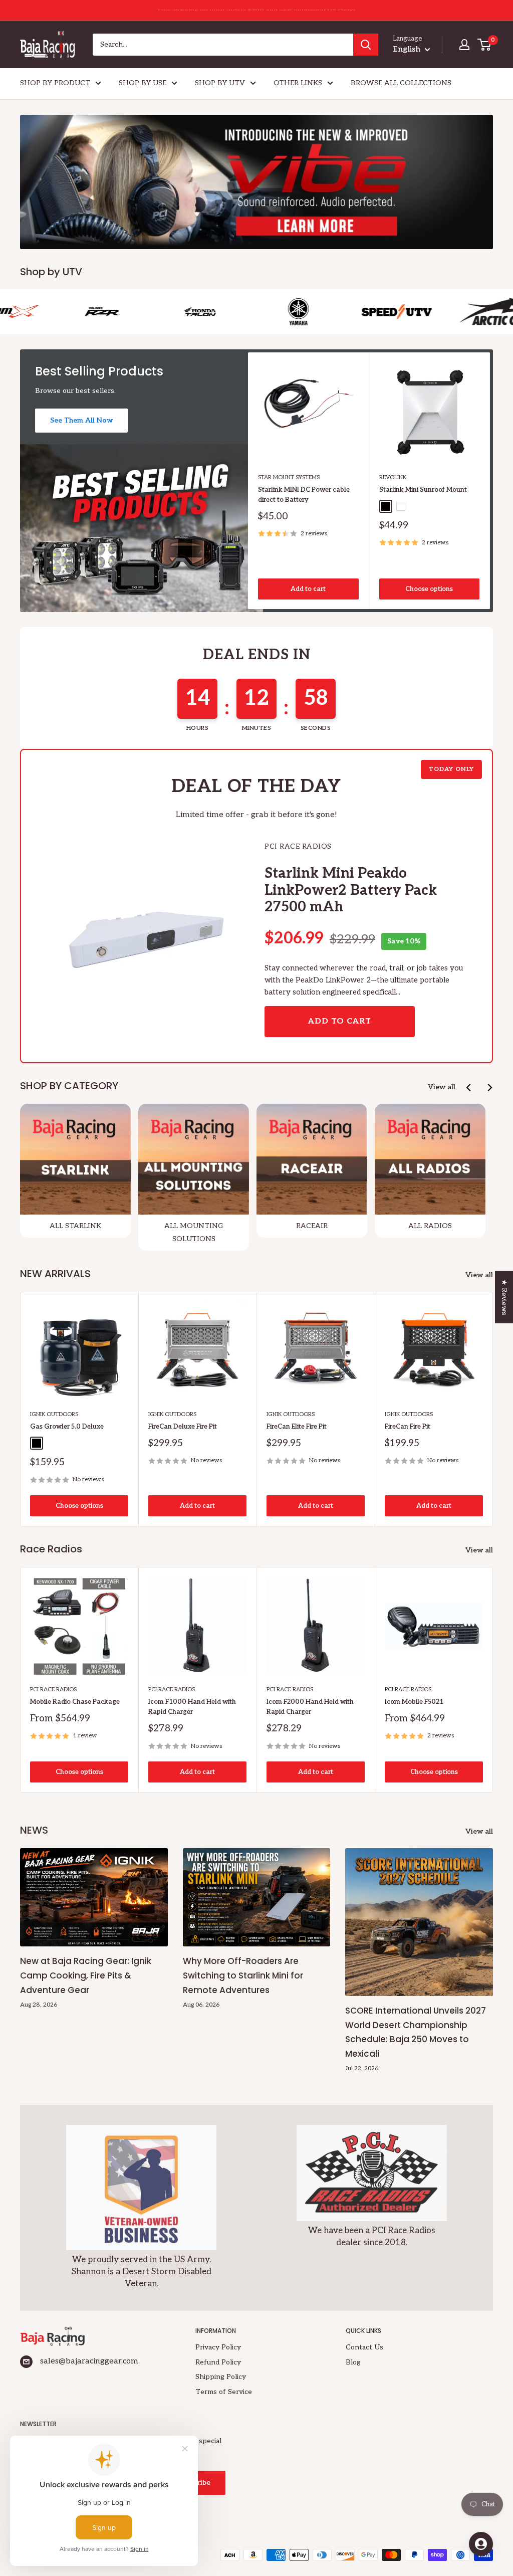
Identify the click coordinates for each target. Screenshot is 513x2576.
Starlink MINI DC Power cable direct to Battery (304, 494)
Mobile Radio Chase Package (75, 1702)
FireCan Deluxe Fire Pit (183, 1427)
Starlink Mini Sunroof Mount (423, 489)
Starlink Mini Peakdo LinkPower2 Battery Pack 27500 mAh (351, 890)
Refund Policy (218, 2362)
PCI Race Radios (53, 1690)
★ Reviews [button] (504, 1297)
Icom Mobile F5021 (414, 1702)
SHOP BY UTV (220, 83)
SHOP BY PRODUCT (55, 83)
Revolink (393, 477)
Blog (353, 2362)
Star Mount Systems (289, 477)
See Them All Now (81, 420)
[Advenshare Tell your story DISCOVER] (256, 182)
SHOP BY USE (143, 83)
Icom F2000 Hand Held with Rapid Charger (310, 1707)
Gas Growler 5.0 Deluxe (67, 1427)
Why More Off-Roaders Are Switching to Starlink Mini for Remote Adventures (243, 1975)
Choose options (429, 588)
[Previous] (469, 1087)
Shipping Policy (221, 2377)
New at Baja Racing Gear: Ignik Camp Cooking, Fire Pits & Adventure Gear (86, 1975)
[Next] (490, 480)
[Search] (366, 45)
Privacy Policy (218, 2347)
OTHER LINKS (298, 83)
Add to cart (308, 588)
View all (442, 1087)
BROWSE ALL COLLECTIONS (401, 83)
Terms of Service (224, 2392)
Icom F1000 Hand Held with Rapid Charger (192, 1707)
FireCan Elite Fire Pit (297, 1427)
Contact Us (364, 2347)
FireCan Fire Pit (408, 1427)
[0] (485, 45)
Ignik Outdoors (54, 1414)
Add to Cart (340, 1021)
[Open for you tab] (481, 2544)
